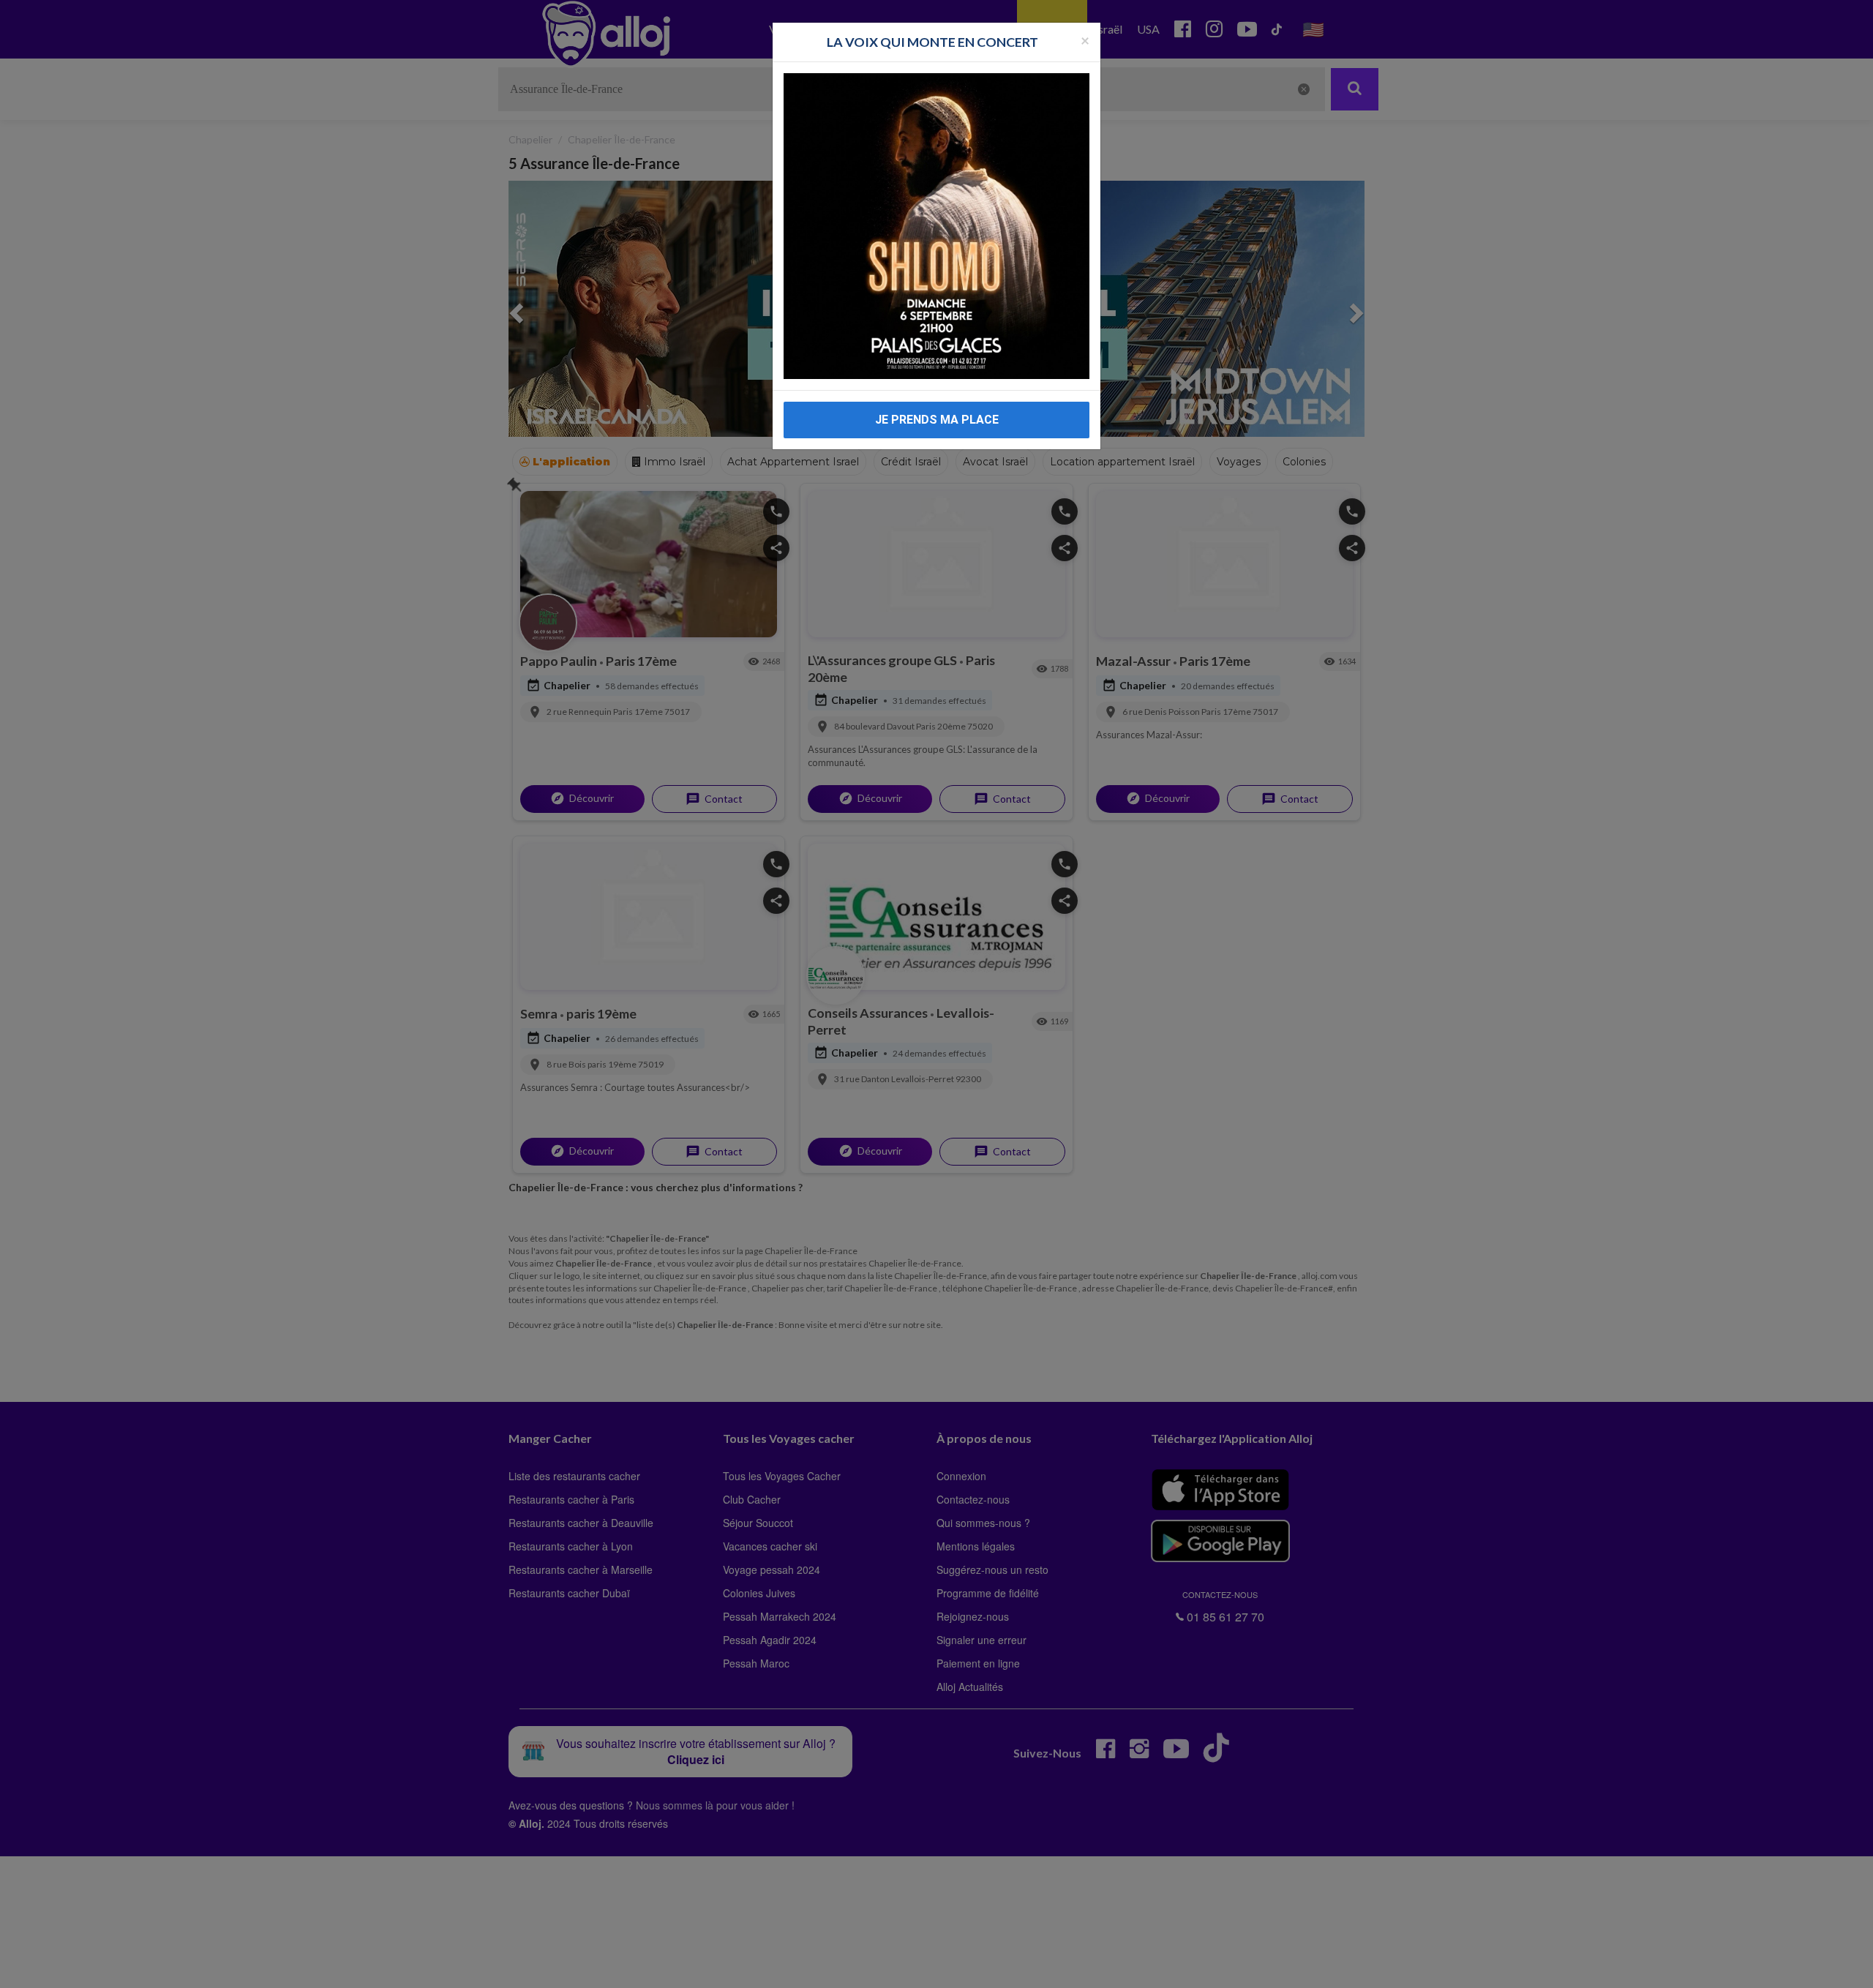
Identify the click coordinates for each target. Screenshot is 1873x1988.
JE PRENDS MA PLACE (937, 420)
